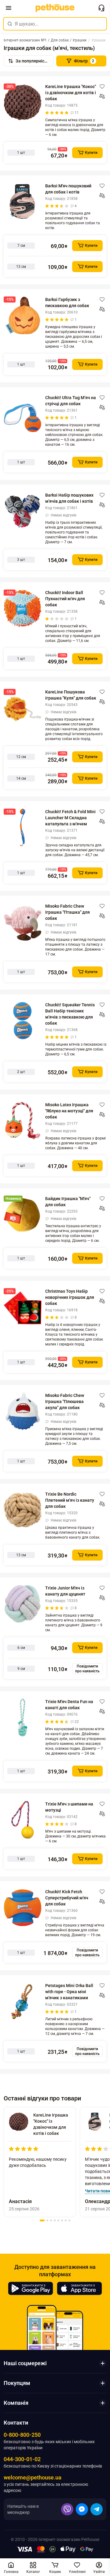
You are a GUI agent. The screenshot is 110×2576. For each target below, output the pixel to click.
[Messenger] (82, 2509)
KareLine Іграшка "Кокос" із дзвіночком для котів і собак (71, 93)
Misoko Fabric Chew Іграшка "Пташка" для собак (68, 912)
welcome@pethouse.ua (33, 2477)
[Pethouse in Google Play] (31, 2288)
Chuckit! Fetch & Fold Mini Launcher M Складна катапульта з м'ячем (70, 818)
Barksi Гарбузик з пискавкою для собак (67, 303)
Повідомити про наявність (87, 1669)
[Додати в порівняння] (102, 96)
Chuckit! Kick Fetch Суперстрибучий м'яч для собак (67, 1898)
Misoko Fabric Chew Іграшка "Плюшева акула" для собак (65, 1401)
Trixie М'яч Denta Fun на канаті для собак (69, 1705)
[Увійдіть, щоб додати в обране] (102, 87)
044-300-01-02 (22, 2459)
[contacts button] (101, 8)
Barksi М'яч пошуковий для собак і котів (68, 189)
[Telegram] (97, 2509)
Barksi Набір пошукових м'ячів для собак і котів (69, 498)
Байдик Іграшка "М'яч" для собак (68, 1202)
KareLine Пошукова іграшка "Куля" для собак (71, 695)
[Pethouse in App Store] (79, 2288)
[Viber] (67, 2509)
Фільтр (84, 61)
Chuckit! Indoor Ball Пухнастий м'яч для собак (65, 599)
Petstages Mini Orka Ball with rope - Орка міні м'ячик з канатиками (69, 1992)
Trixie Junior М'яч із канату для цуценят (65, 1591)
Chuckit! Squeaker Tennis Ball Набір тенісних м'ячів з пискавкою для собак (70, 1014)
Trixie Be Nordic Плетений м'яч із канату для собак (70, 1500)
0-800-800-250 (22, 2435)
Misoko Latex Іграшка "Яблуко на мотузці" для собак (69, 1111)
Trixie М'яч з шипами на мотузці (69, 1807)
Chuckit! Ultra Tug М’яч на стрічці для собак (71, 401)
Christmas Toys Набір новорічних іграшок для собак (70, 1297)
